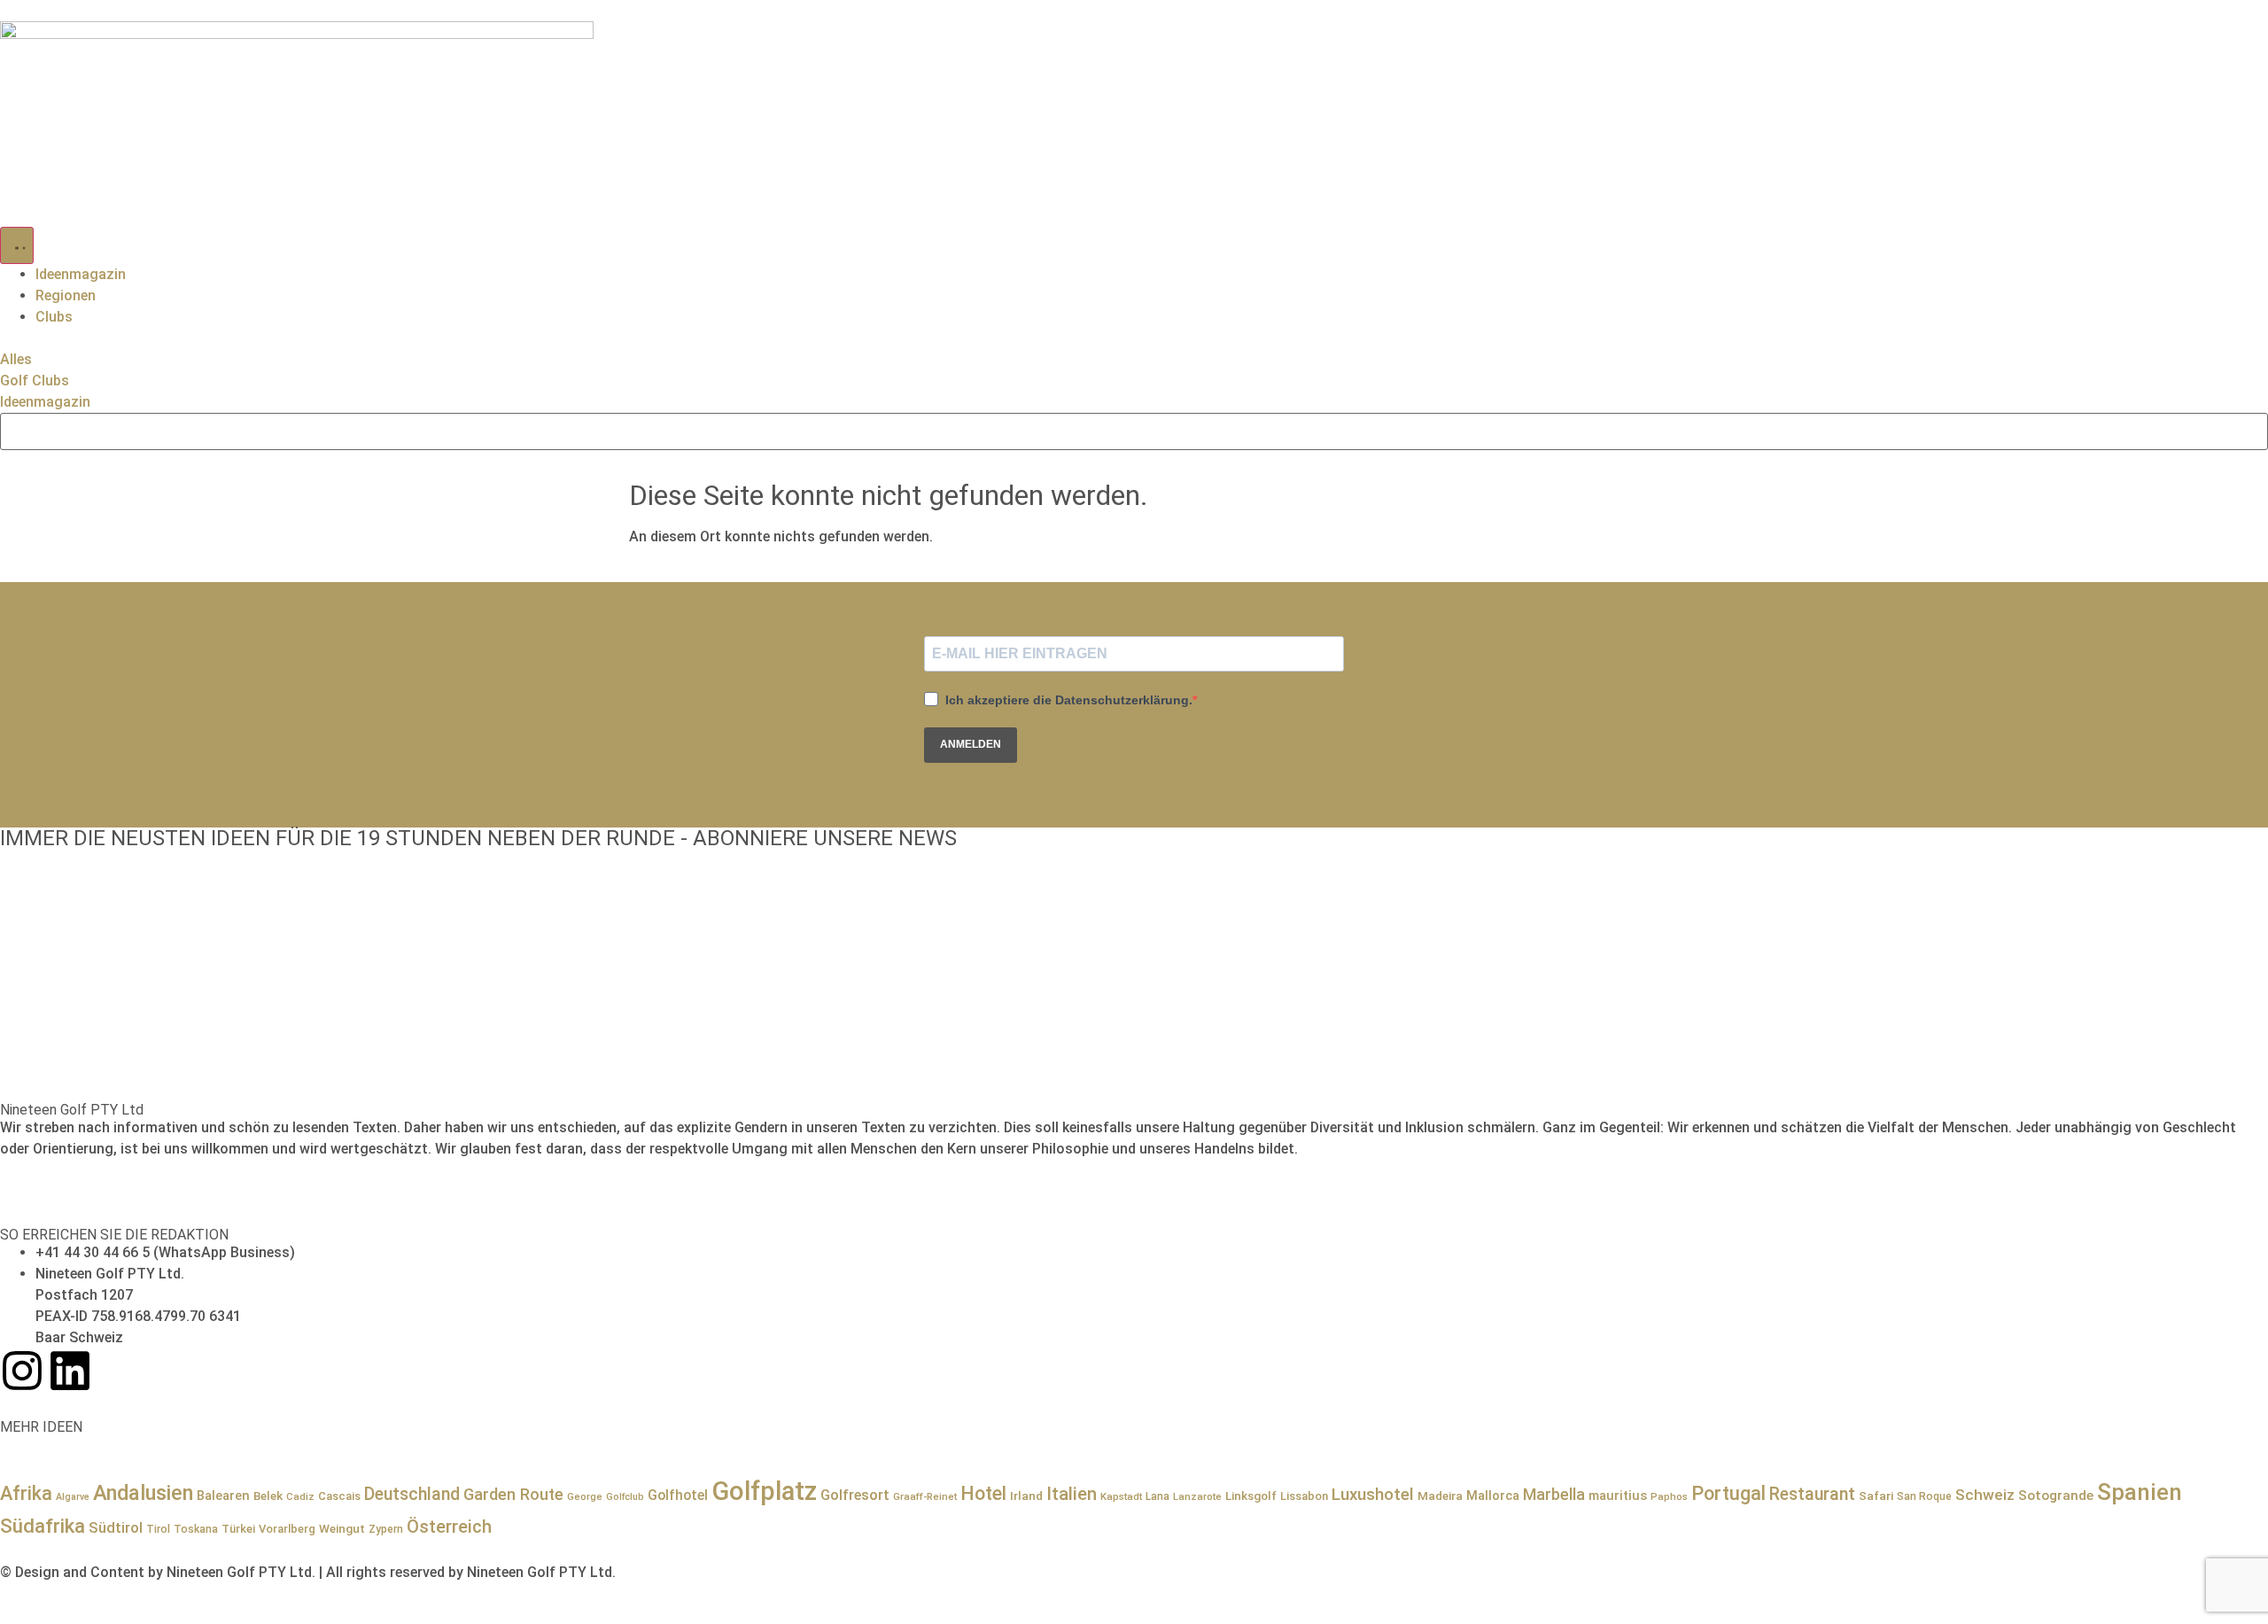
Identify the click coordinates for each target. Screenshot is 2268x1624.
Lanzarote (1197, 1496)
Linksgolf (1251, 1496)
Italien (1072, 1494)
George (585, 1496)
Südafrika (43, 1526)
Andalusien (143, 1493)
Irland (1026, 1496)
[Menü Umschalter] (17, 245)
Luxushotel (1373, 1495)
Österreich (449, 1527)
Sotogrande (2056, 1496)
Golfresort (855, 1495)
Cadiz (300, 1496)
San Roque (1924, 1496)
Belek (268, 1496)
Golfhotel (678, 1495)
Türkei (238, 1529)
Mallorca (1493, 1496)
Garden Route (513, 1494)
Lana (1157, 1496)
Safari (1876, 1496)
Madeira (1440, 1496)
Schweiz (1985, 1495)
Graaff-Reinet (925, 1496)
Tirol (158, 1529)
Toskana (196, 1529)
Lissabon (1304, 1496)
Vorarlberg (287, 1529)
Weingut (342, 1528)
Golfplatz (764, 1491)
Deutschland (412, 1494)
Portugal (1728, 1493)
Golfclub (625, 1497)
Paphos (1669, 1496)
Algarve (73, 1497)
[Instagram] (22, 1371)
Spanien (2140, 1492)
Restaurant (1812, 1494)
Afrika (26, 1493)
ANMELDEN (971, 744)
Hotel (983, 1493)
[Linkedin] (70, 1371)
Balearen (223, 1496)
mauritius (1618, 1496)
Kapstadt (1121, 1496)
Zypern (386, 1529)
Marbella (1554, 1494)
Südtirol (116, 1528)
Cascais (339, 1496)
